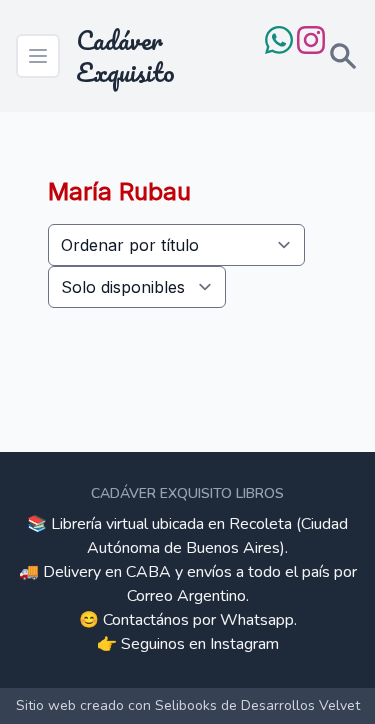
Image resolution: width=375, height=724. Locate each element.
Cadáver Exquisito (125, 56)
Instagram (244, 644)
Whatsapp (257, 620)
